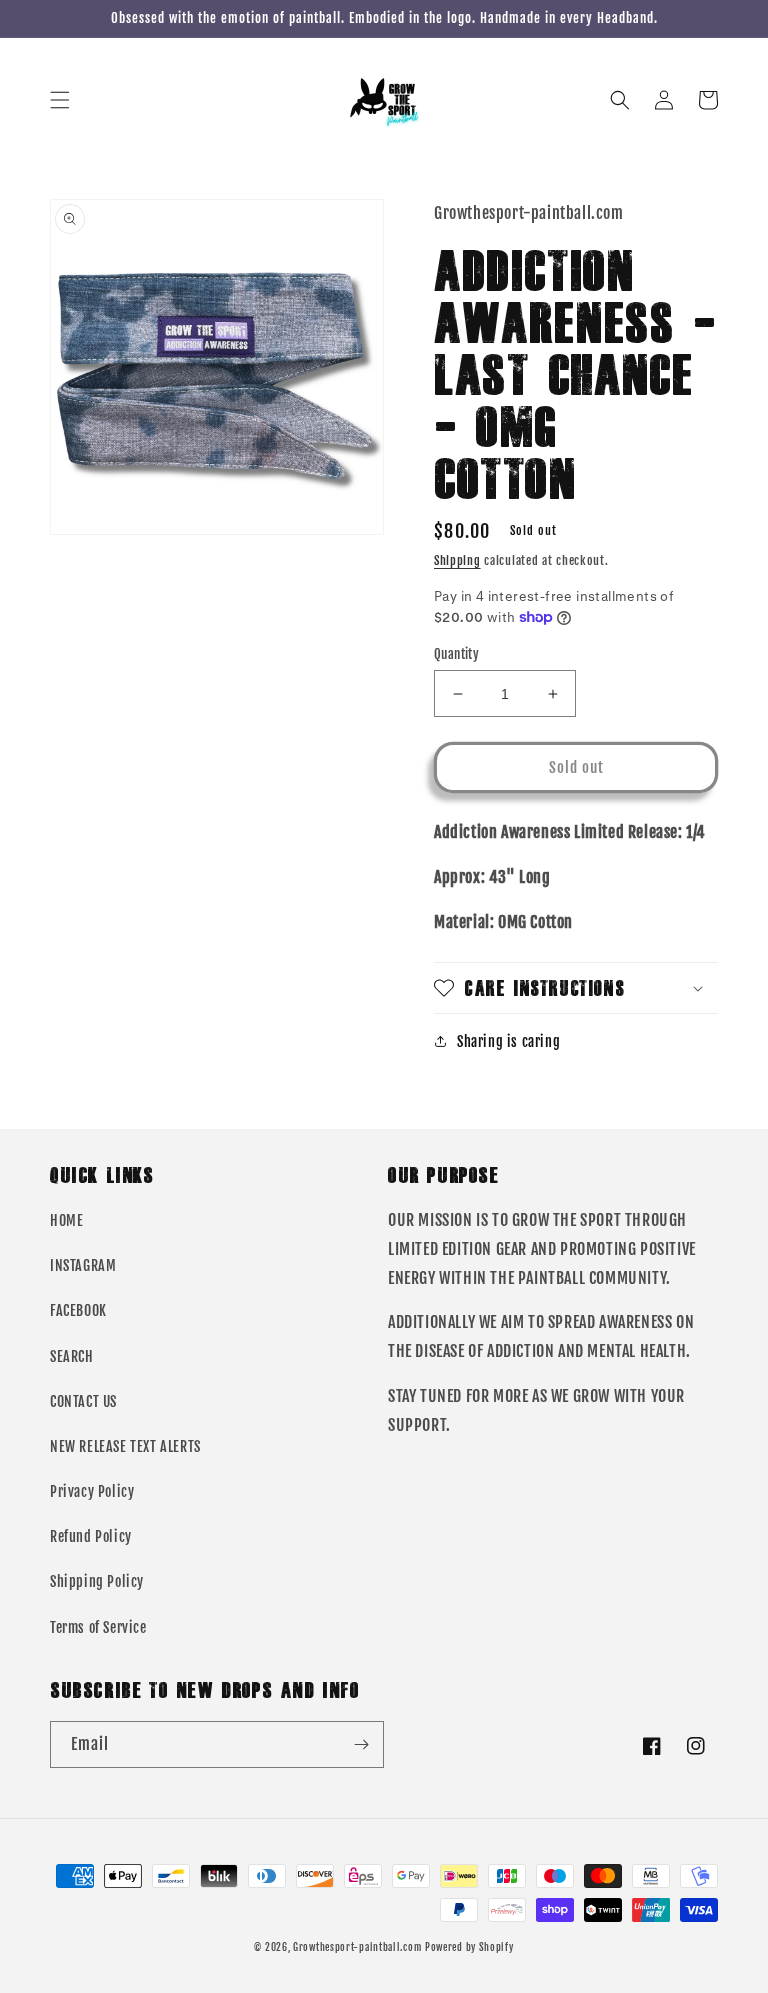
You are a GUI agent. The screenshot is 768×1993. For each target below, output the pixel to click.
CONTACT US (83, 1401)
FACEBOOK (78, 1310)
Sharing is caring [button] (508, 1041)
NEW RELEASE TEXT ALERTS (125, 1446)
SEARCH (72, 1356)
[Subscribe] (361, 1744)
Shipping (457, 560)
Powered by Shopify (469, 1947)
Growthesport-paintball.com (357, 1947)
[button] (60, 100)
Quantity (456, 654)
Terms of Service (98, 1627)
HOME (66, 1220)
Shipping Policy (97, 1581)
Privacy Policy (92, 1491)
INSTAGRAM (83, 1265)
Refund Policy (91, 1536)
